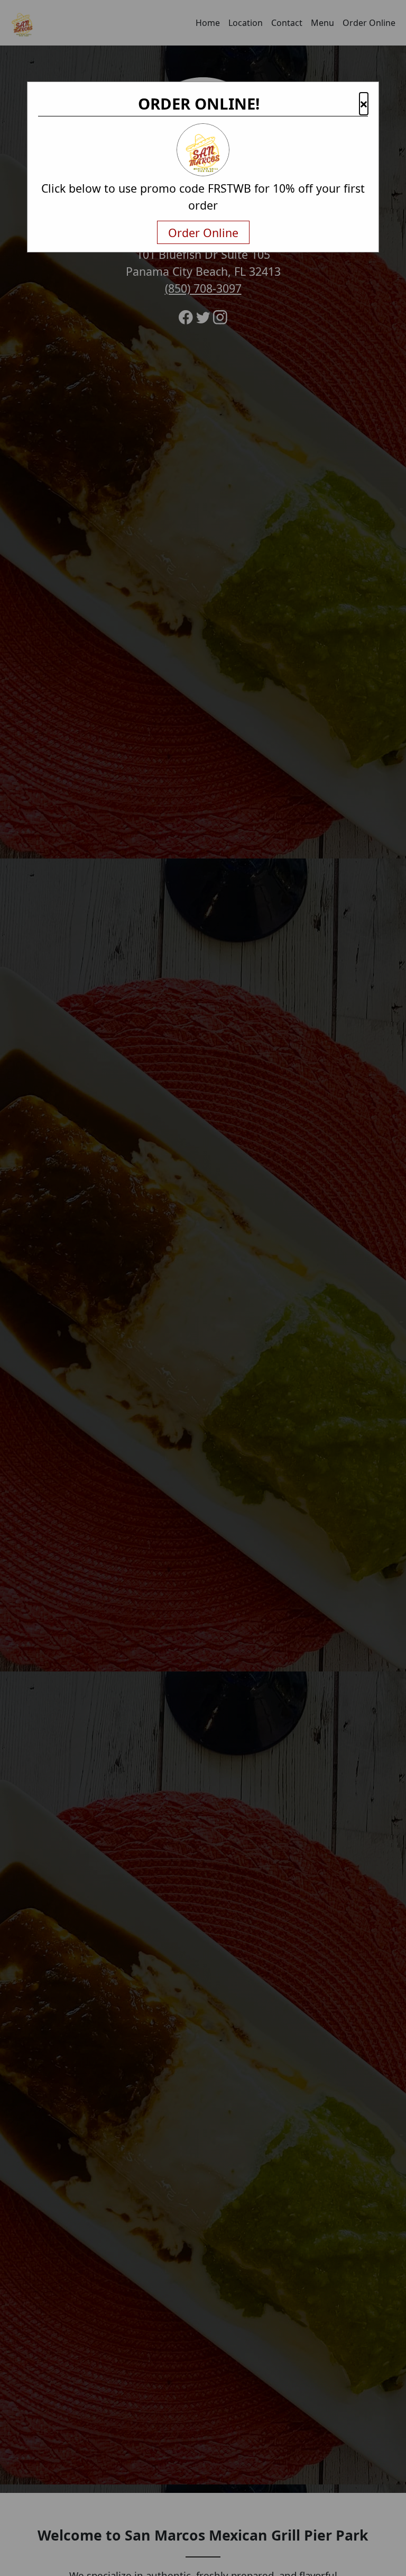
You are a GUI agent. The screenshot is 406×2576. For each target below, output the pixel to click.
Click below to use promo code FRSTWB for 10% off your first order (203, 197)
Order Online (203, 233)
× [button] (364, 104)
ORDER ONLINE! (199, 104)
